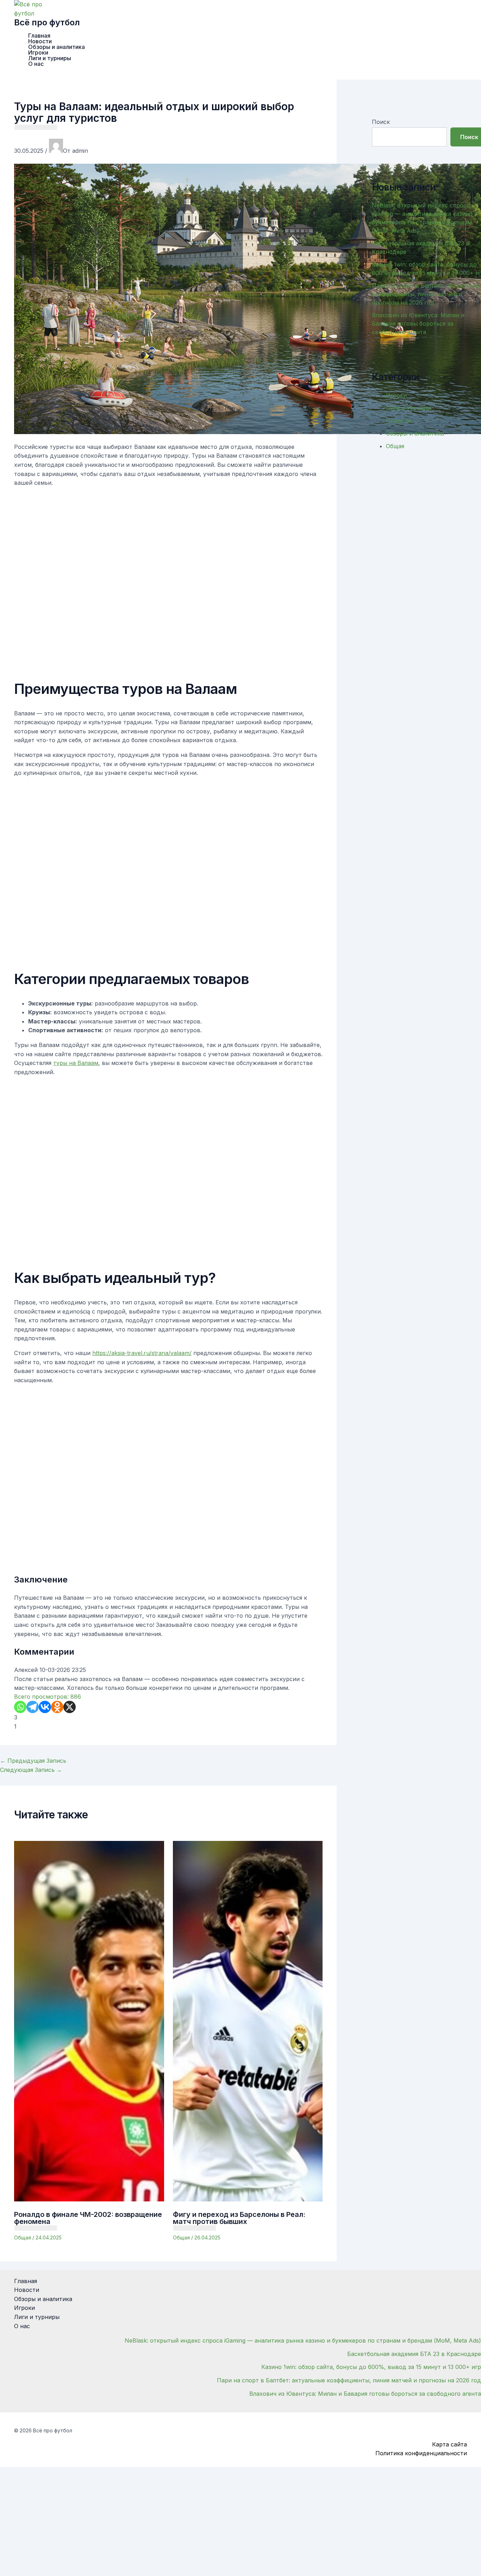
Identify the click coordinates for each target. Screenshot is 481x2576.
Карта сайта (449, 2444)
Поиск (381, 122)
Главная (39, 36)
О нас (36, 64)
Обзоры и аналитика (57, 47)
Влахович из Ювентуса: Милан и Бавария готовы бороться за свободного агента (418, 324)
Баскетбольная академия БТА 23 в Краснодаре (414, 2354)
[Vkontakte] (45, 1707)
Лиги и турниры (50, 58)
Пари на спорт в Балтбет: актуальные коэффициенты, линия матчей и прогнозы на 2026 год (426, 294)
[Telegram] (33, 1707)
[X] (70, 1707)
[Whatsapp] (20, 1707)
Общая (23, 2237)
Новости (40, 41)
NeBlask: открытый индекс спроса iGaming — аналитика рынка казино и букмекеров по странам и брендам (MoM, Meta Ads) (303, 2340)
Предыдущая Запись (33, 1761)
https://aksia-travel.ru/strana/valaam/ (142, 1353)
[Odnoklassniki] (57, 1707)
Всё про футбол (47, 22)
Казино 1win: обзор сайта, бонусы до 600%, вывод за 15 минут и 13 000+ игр (371, 2367)
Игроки (38, 52)
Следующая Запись (31, 1770)
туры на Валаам (76, 1063)
